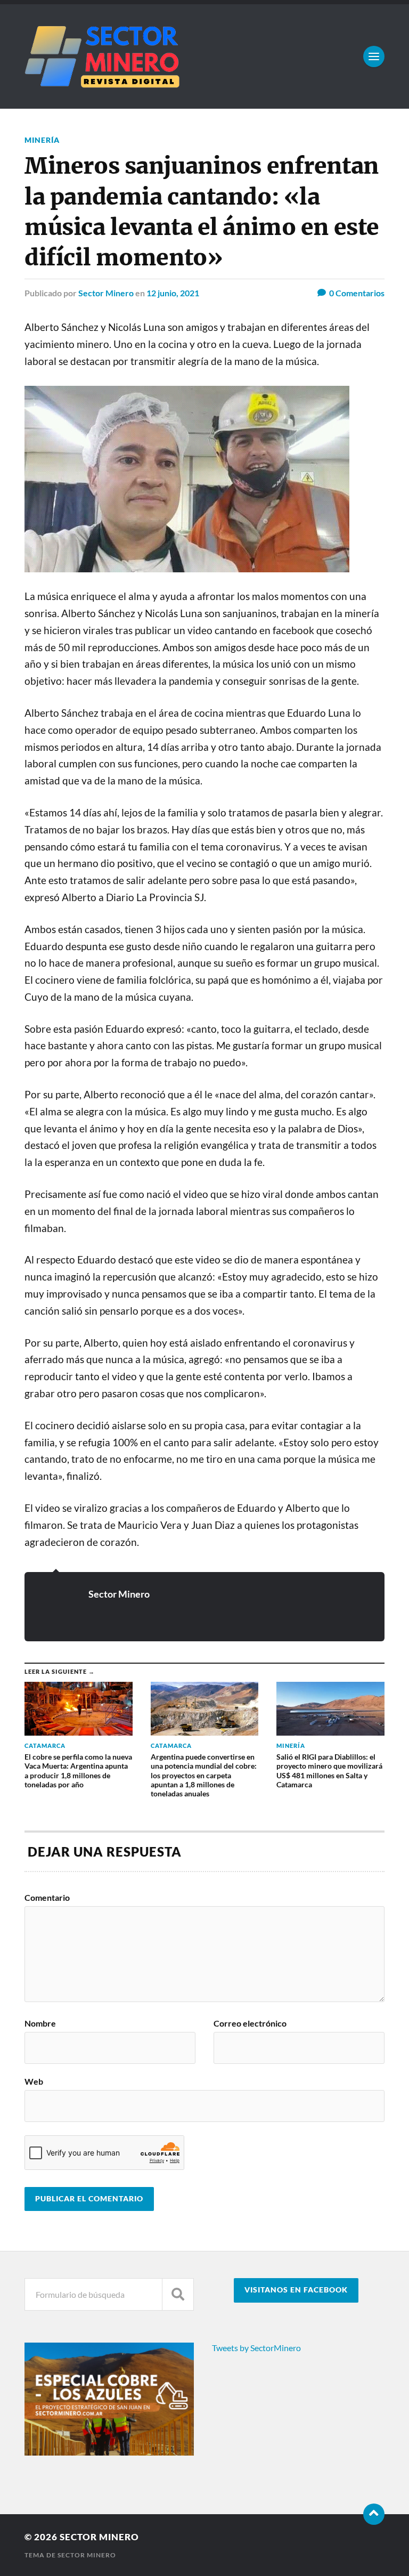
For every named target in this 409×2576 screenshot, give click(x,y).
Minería (42, 140)
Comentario (47, 1898)
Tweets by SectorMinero (256, 2348)
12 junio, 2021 (173, 293)
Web (34, 2081)
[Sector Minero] (204, 56)
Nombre (40, 2023)
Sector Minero (106, 293)
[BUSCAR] (178, 2294)
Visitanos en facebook (296, 2290)
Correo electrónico (250, 2023)
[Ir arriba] (374, 2514)
